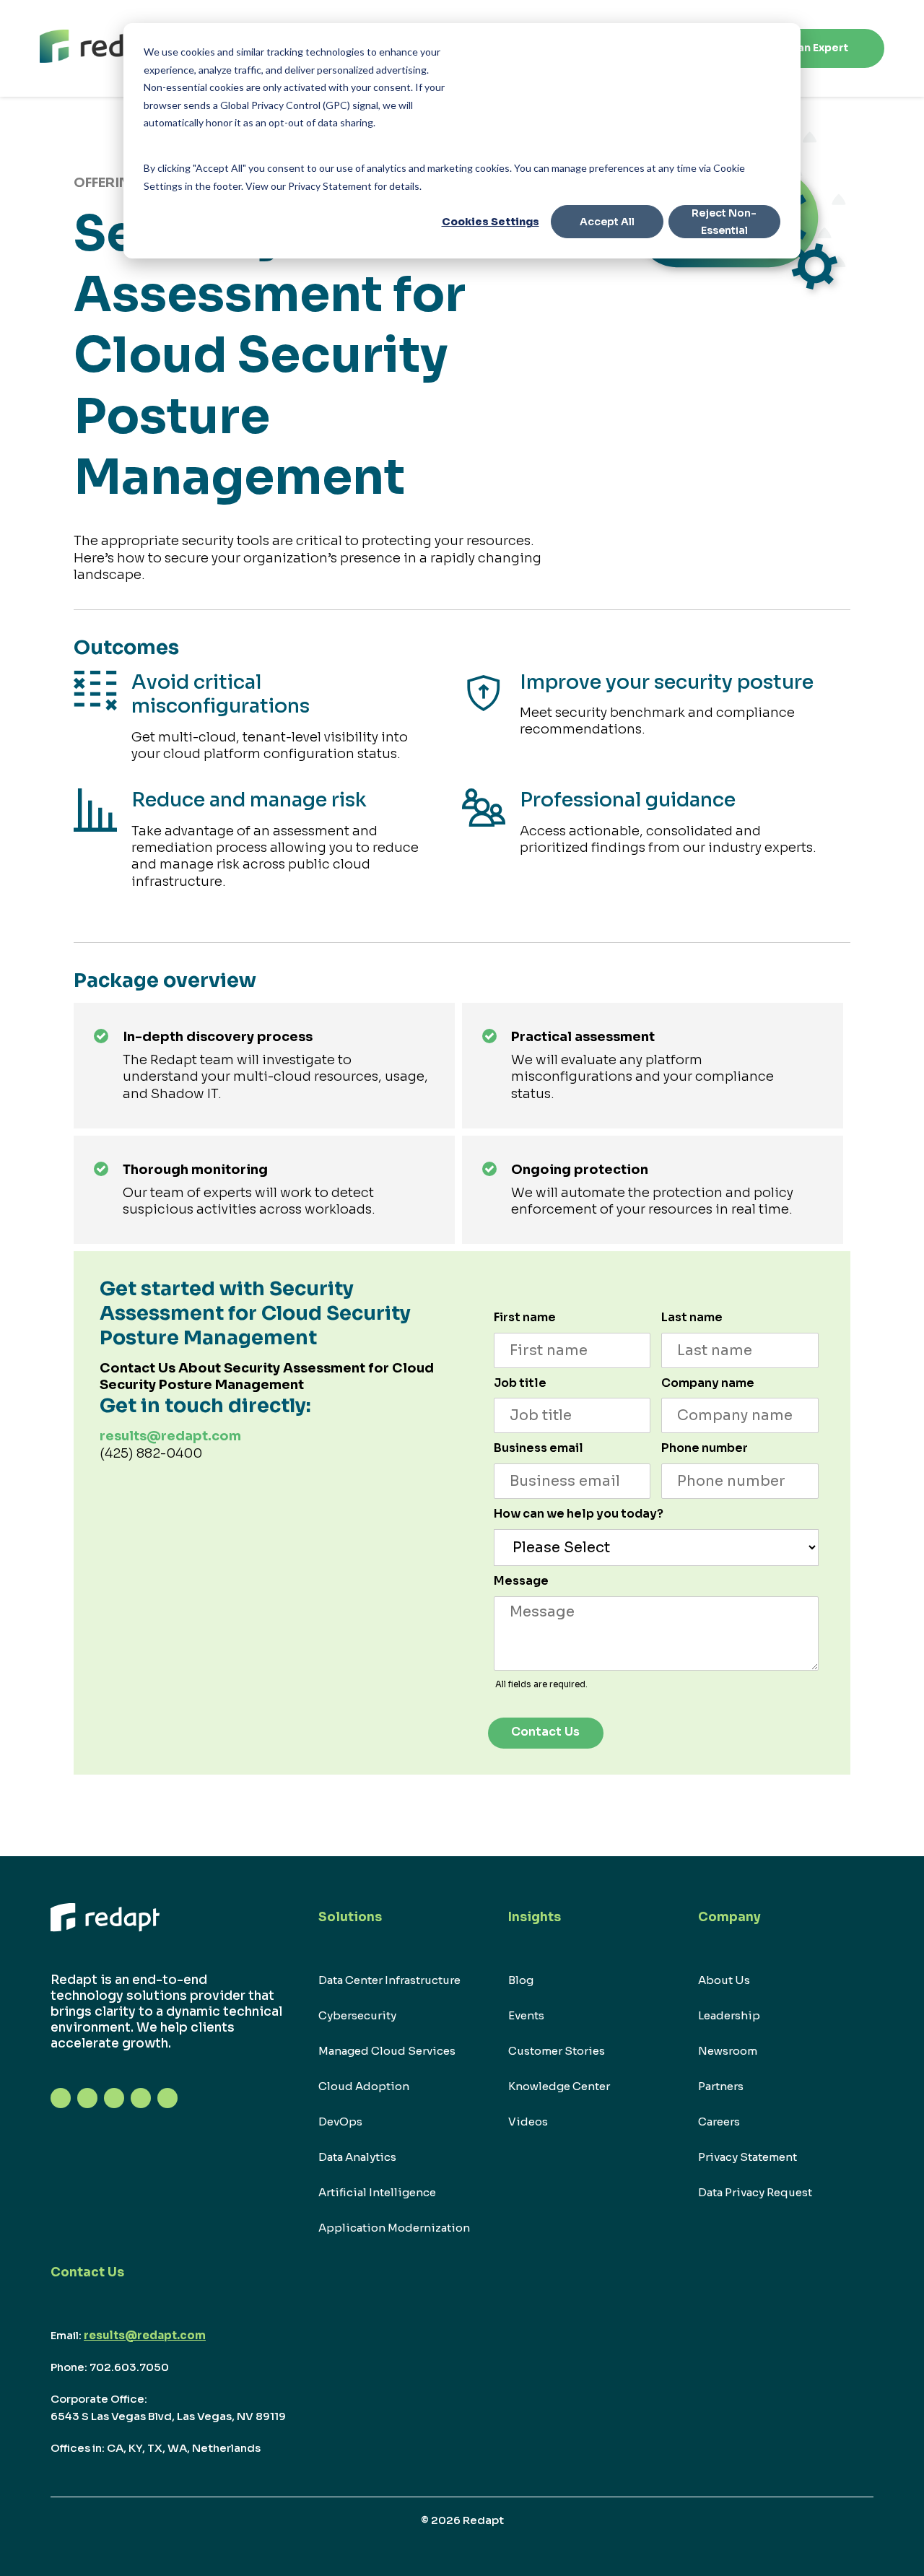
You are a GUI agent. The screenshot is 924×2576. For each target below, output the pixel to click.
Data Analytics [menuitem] (357, 2157)
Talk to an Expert (803, 48)
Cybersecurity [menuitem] (357, 2015)
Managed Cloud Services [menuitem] (387, 2051)
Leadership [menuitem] (729, 2015)
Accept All (607, 222)
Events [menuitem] (526, 2015)
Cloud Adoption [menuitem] (364, 2086)
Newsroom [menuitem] (728, 2051)
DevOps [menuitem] (340, 2122)
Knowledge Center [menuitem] (559, 2086)
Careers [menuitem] (719, 2122)
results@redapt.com (170, 1436)
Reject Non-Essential (724, 222)
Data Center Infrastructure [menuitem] (389, 1980)
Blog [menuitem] (521, 1980)
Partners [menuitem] (721, 2086)
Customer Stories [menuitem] (557, 2051)
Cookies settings (491, 222)
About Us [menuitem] (724, 1980)
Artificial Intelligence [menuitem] (377, 2192)
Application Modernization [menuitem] (394, 2228)
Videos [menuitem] (528, 2122)
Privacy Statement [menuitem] (748, 2157)
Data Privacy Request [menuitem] (755, 2192)
